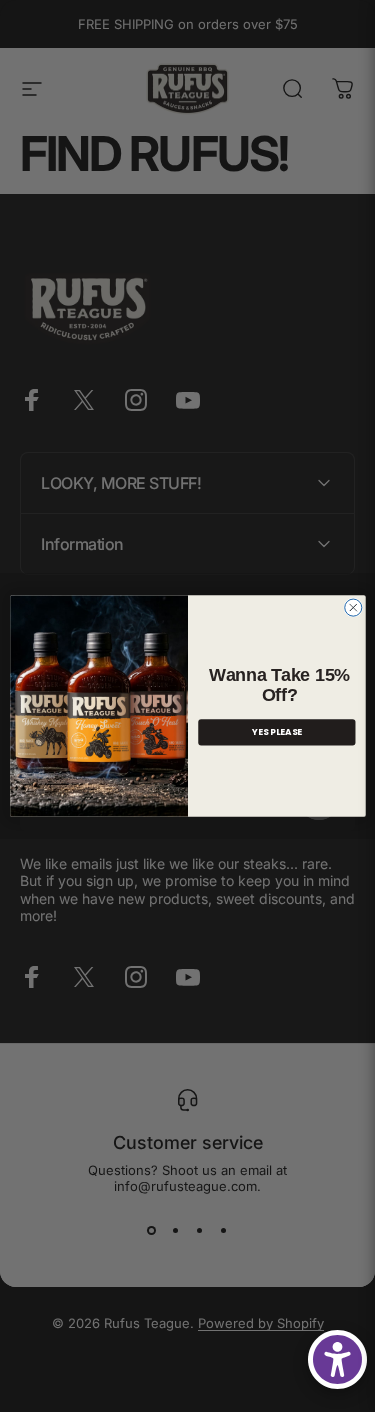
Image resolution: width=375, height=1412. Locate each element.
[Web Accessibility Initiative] (337, 1359)
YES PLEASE (276, 732)
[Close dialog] (352, 607)
